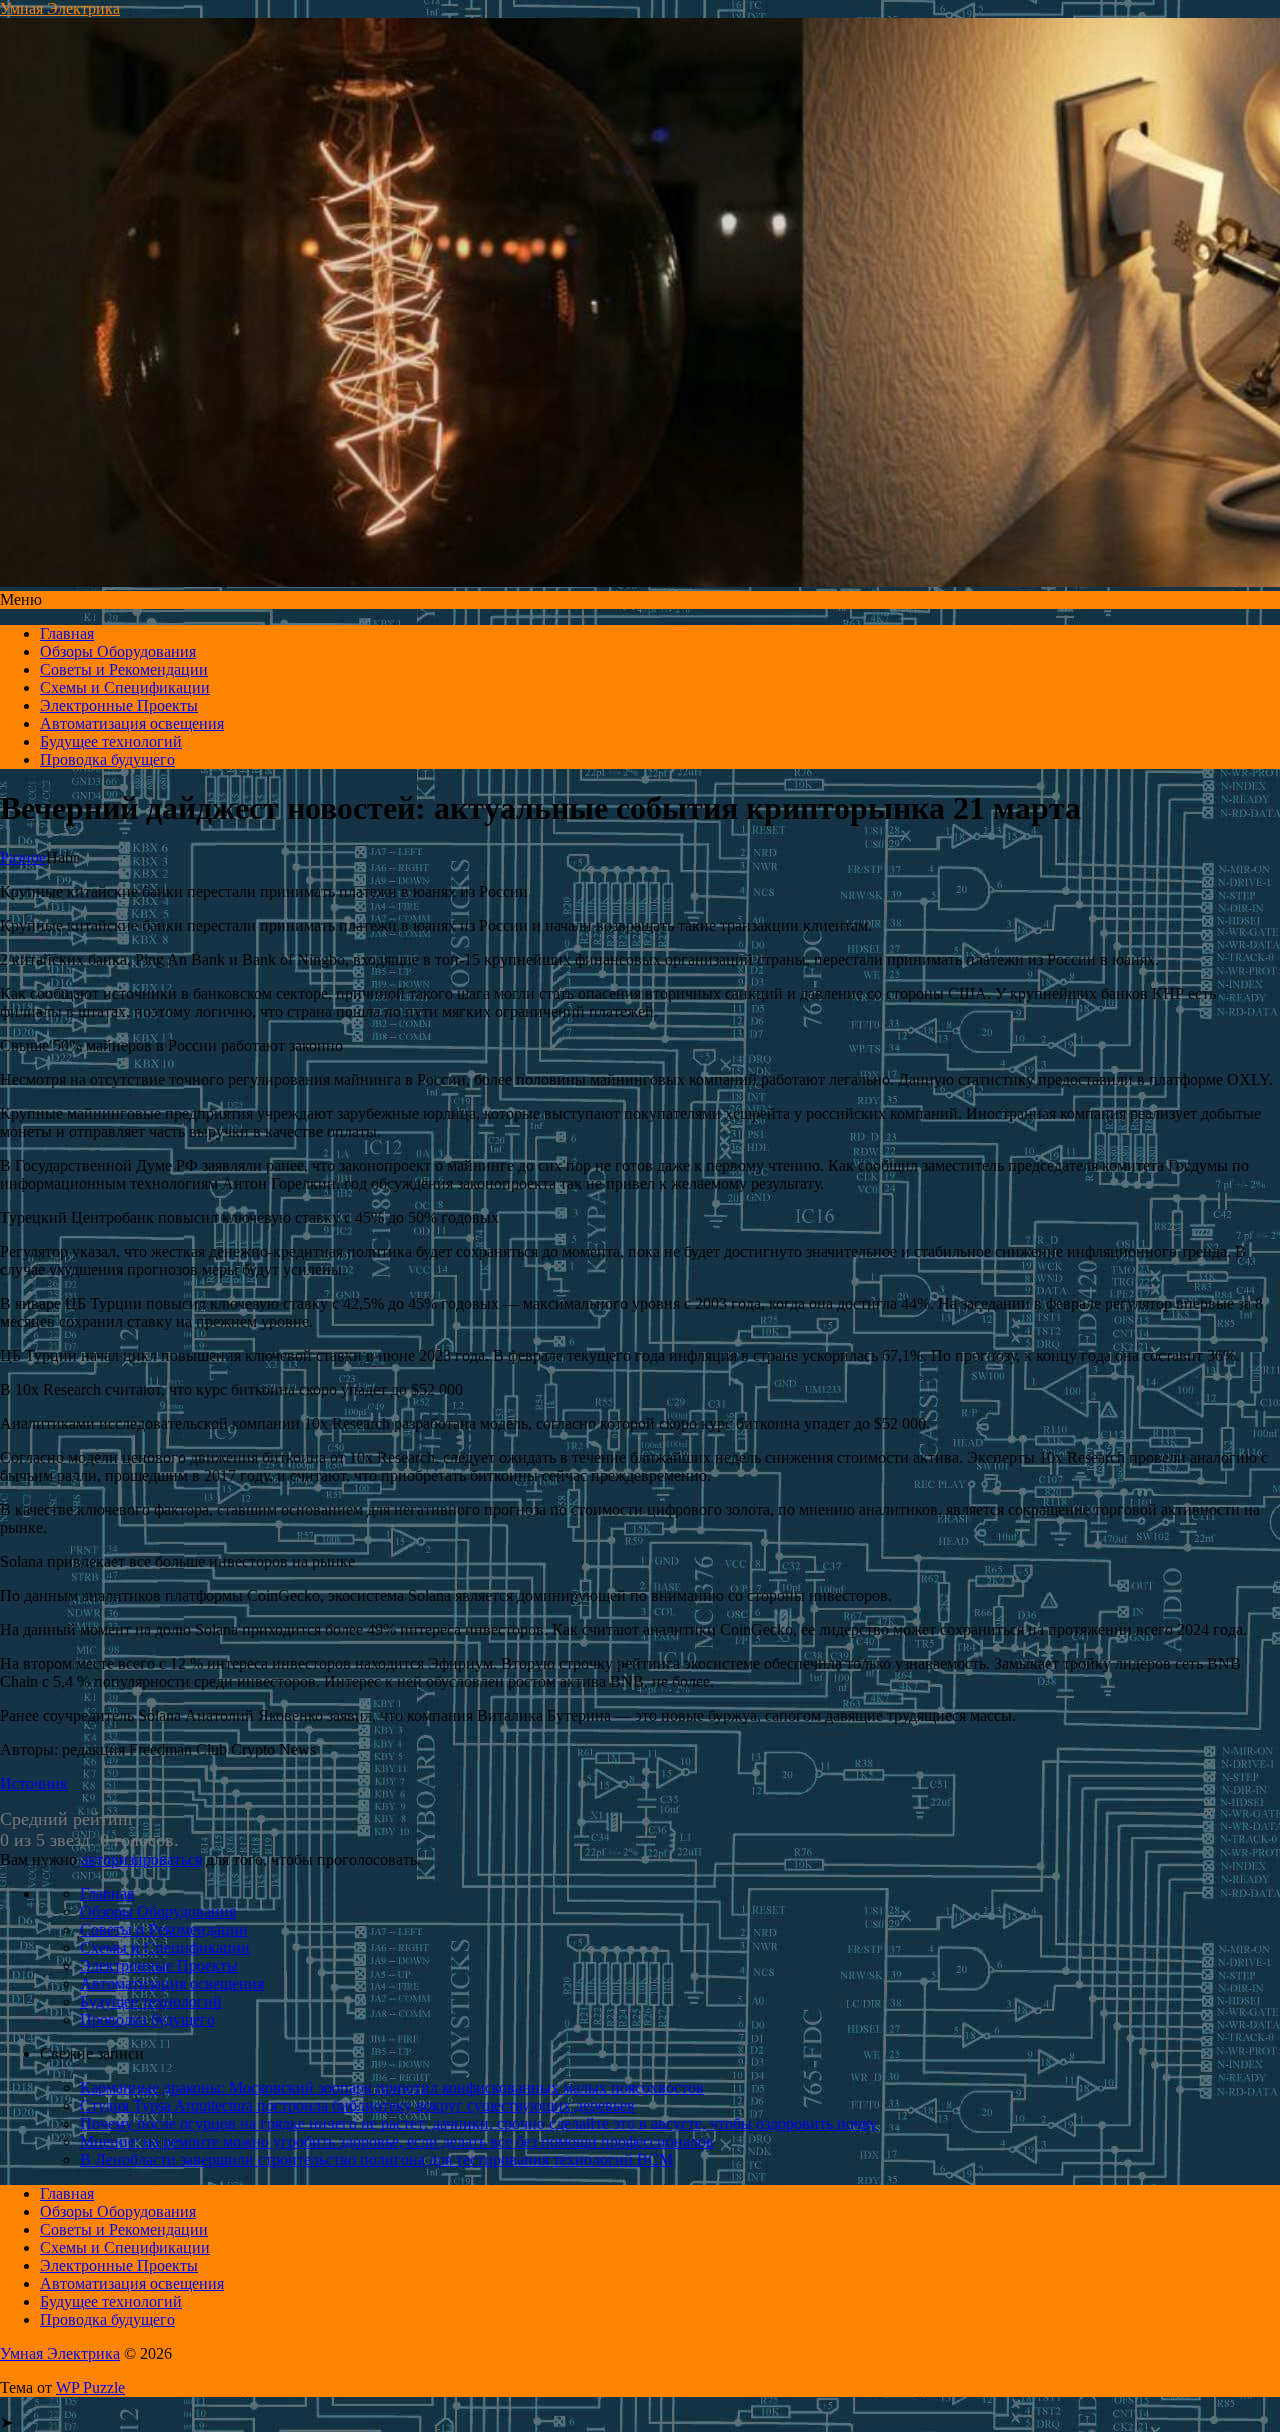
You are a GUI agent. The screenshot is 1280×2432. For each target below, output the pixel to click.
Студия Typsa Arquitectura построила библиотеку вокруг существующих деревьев (357, 2105)
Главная (67, 633)
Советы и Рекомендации (124, 669)
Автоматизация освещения (132, 723)
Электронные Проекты (119, 705)
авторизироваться (141, 1859)
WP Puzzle (90, 2387)
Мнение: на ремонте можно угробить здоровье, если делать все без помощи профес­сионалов (397, 2141)
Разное (23, 857)
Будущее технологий (111, 741)
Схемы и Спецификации (125, 687)
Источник (34, 1783)
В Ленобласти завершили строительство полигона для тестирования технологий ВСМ (376, 2159)
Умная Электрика (60, 8)
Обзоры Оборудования (118, 651)
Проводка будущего (107, 759)
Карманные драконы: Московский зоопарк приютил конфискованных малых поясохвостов (392, 2087)
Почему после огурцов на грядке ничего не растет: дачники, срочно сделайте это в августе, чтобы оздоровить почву (478, 2123)
